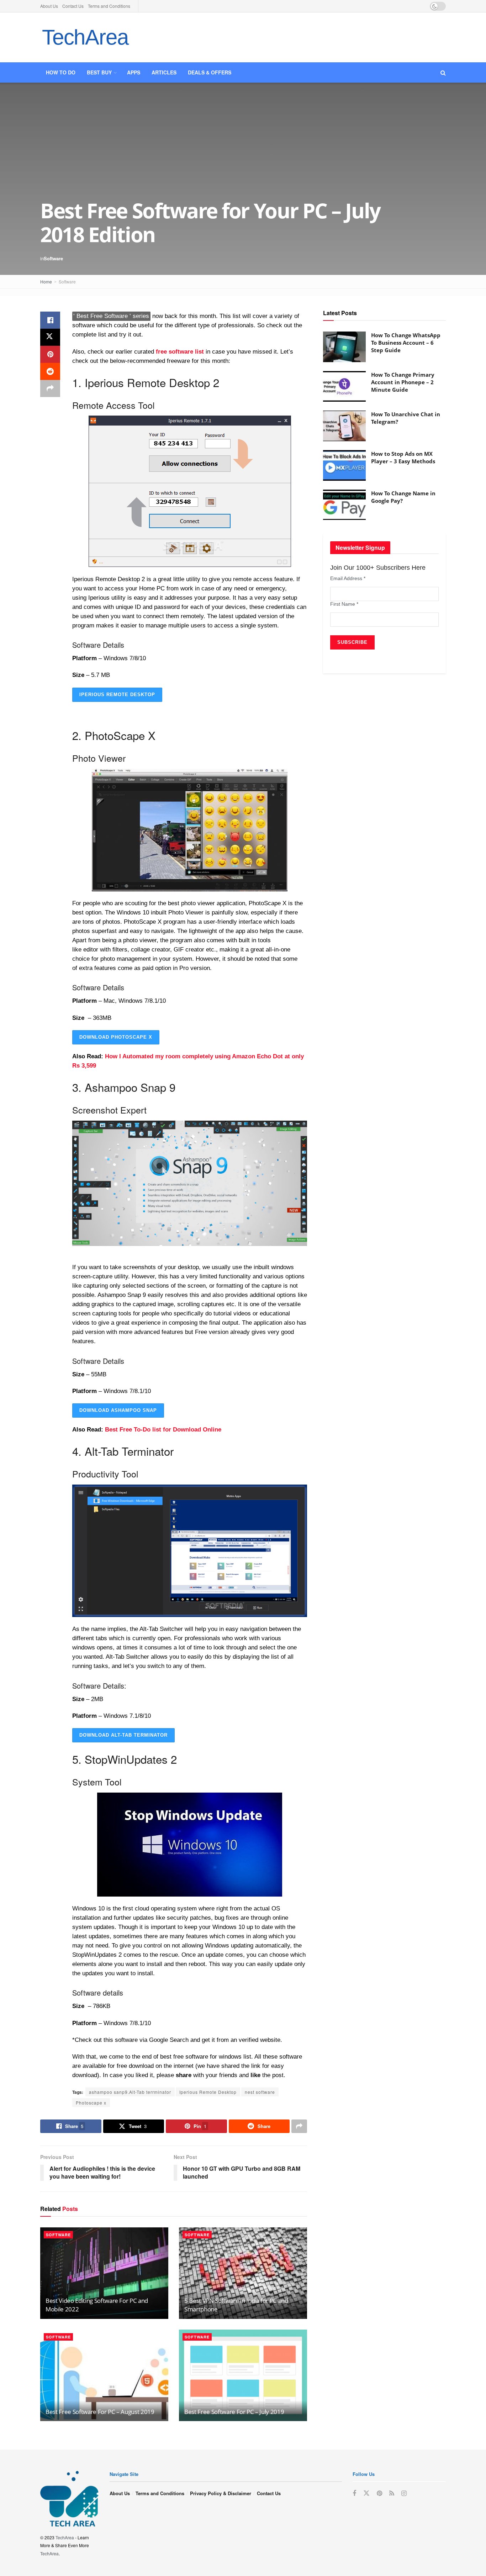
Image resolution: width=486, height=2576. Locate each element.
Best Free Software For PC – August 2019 (100, 2412)
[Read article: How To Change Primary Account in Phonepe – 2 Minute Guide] (344, 386)
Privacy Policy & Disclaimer (221, 2493)
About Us (49, 6)
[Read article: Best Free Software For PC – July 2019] (243, 2375)
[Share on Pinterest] (50, 354)
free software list (180, 352)
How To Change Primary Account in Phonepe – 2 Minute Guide (403, 382)
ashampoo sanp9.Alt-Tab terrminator (130, 2092)
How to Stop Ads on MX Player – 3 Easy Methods (403, 457)
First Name (344, 604)
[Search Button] (443, 72)
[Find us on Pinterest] (379, 2493)
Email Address (348, 578)
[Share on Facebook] (50, 320)
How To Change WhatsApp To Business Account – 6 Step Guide (406, 343)
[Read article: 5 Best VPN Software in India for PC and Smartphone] (243, 2273)
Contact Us (73, 6)
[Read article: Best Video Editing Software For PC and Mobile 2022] (104, 2273)
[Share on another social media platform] (50, 389)
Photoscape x (91, 2103)
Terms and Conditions (109, 6)
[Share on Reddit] (50, 371)
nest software (260, 2092)
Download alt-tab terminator (123, 1735)
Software (53, 258)
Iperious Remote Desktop (117, 695)
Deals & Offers (210, 72)
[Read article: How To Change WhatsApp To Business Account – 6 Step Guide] (344, 347)
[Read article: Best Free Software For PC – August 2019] (104, 2375)
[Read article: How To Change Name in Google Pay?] (344, 505)
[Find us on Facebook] (354, 2493)
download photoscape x (116, 1037)
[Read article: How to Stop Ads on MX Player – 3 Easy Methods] (344, 465)
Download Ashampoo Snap (118, 1410)
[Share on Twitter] (50, 337)
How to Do (61, 72)
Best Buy (99, 72)
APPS (134, 72)
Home (46, 281)
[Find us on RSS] (392, 2493)
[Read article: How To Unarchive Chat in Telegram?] (344, 426)
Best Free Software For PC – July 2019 (234, 2412)
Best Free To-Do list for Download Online (163, 1430)
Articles (164, 72)
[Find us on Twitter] (366, 2493)
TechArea (85, 37)
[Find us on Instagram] (404, 2493)
